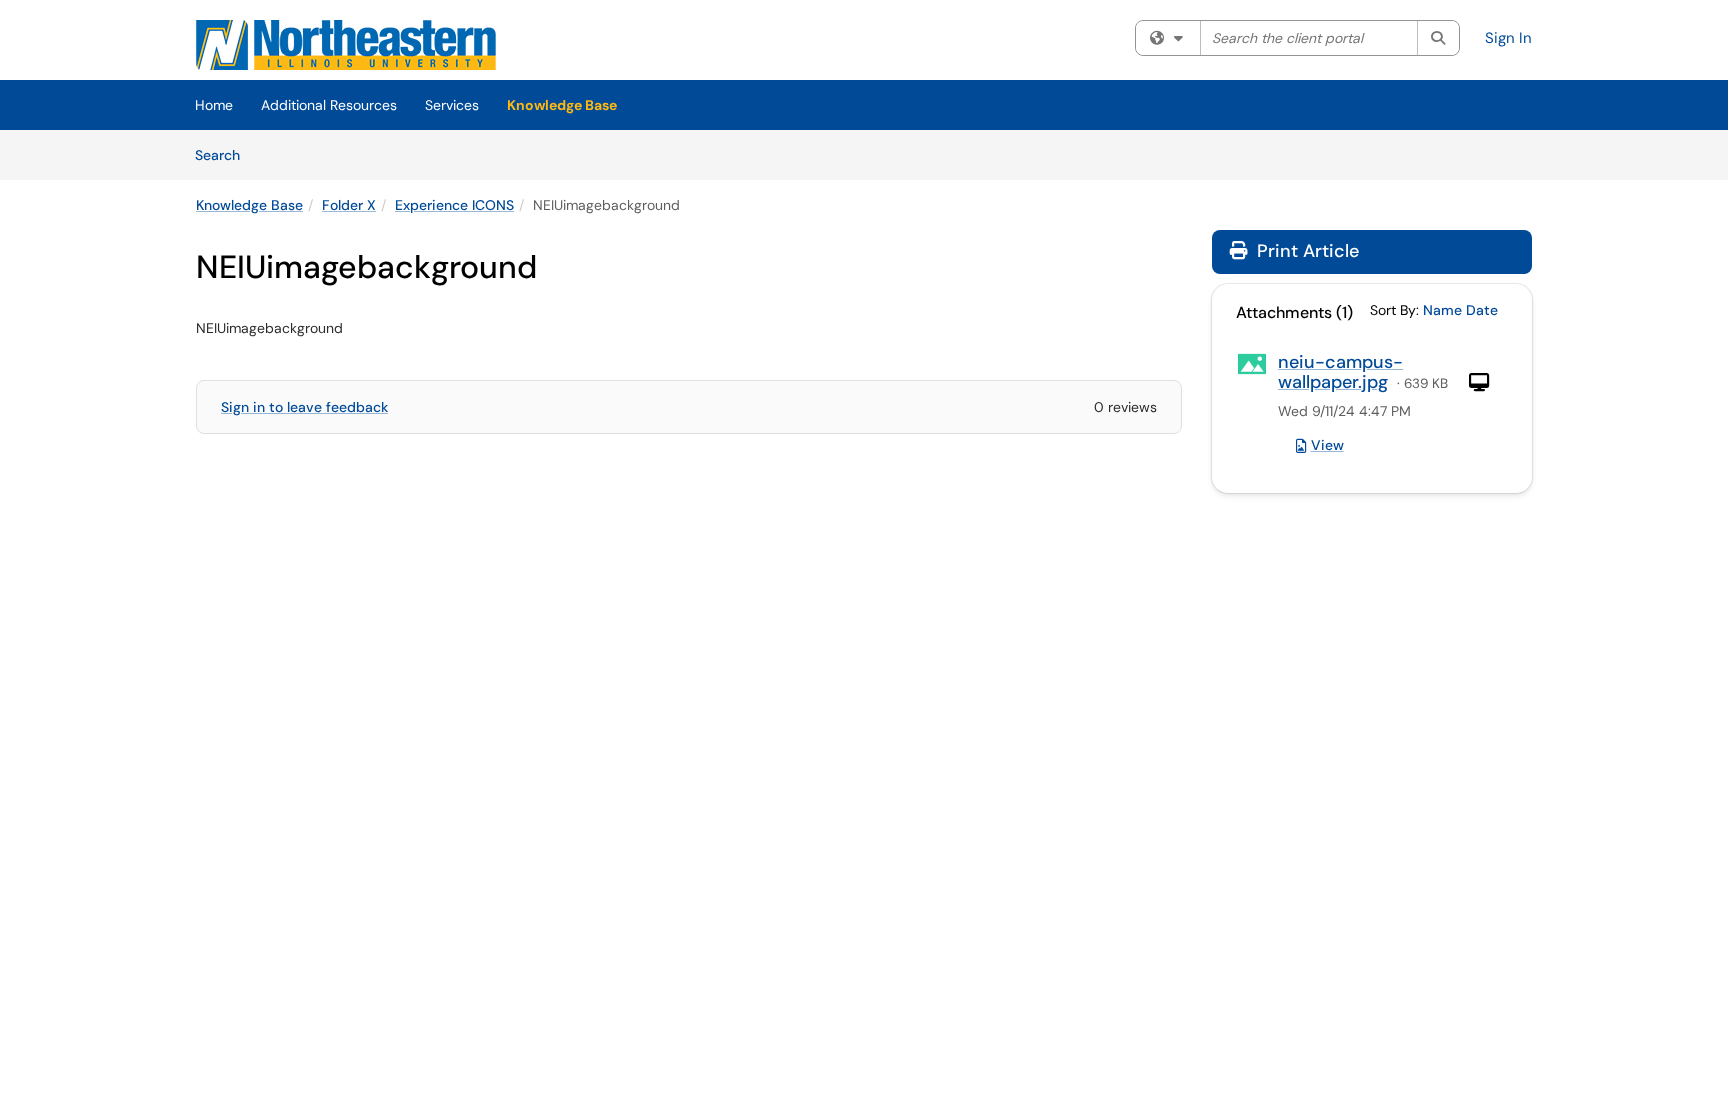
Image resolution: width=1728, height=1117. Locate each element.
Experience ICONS (454, 205)
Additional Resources (329, 105)
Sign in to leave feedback (304, 407)
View (1327, 445)
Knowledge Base (562, 105)
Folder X (349, 205)
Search (224, 154)
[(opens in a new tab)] (346, 45)
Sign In (1508, 38)
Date (1482, 310)
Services (452, 105)
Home (214, 105)
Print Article (1305, 251)
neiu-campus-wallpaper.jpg (1340, 372)
